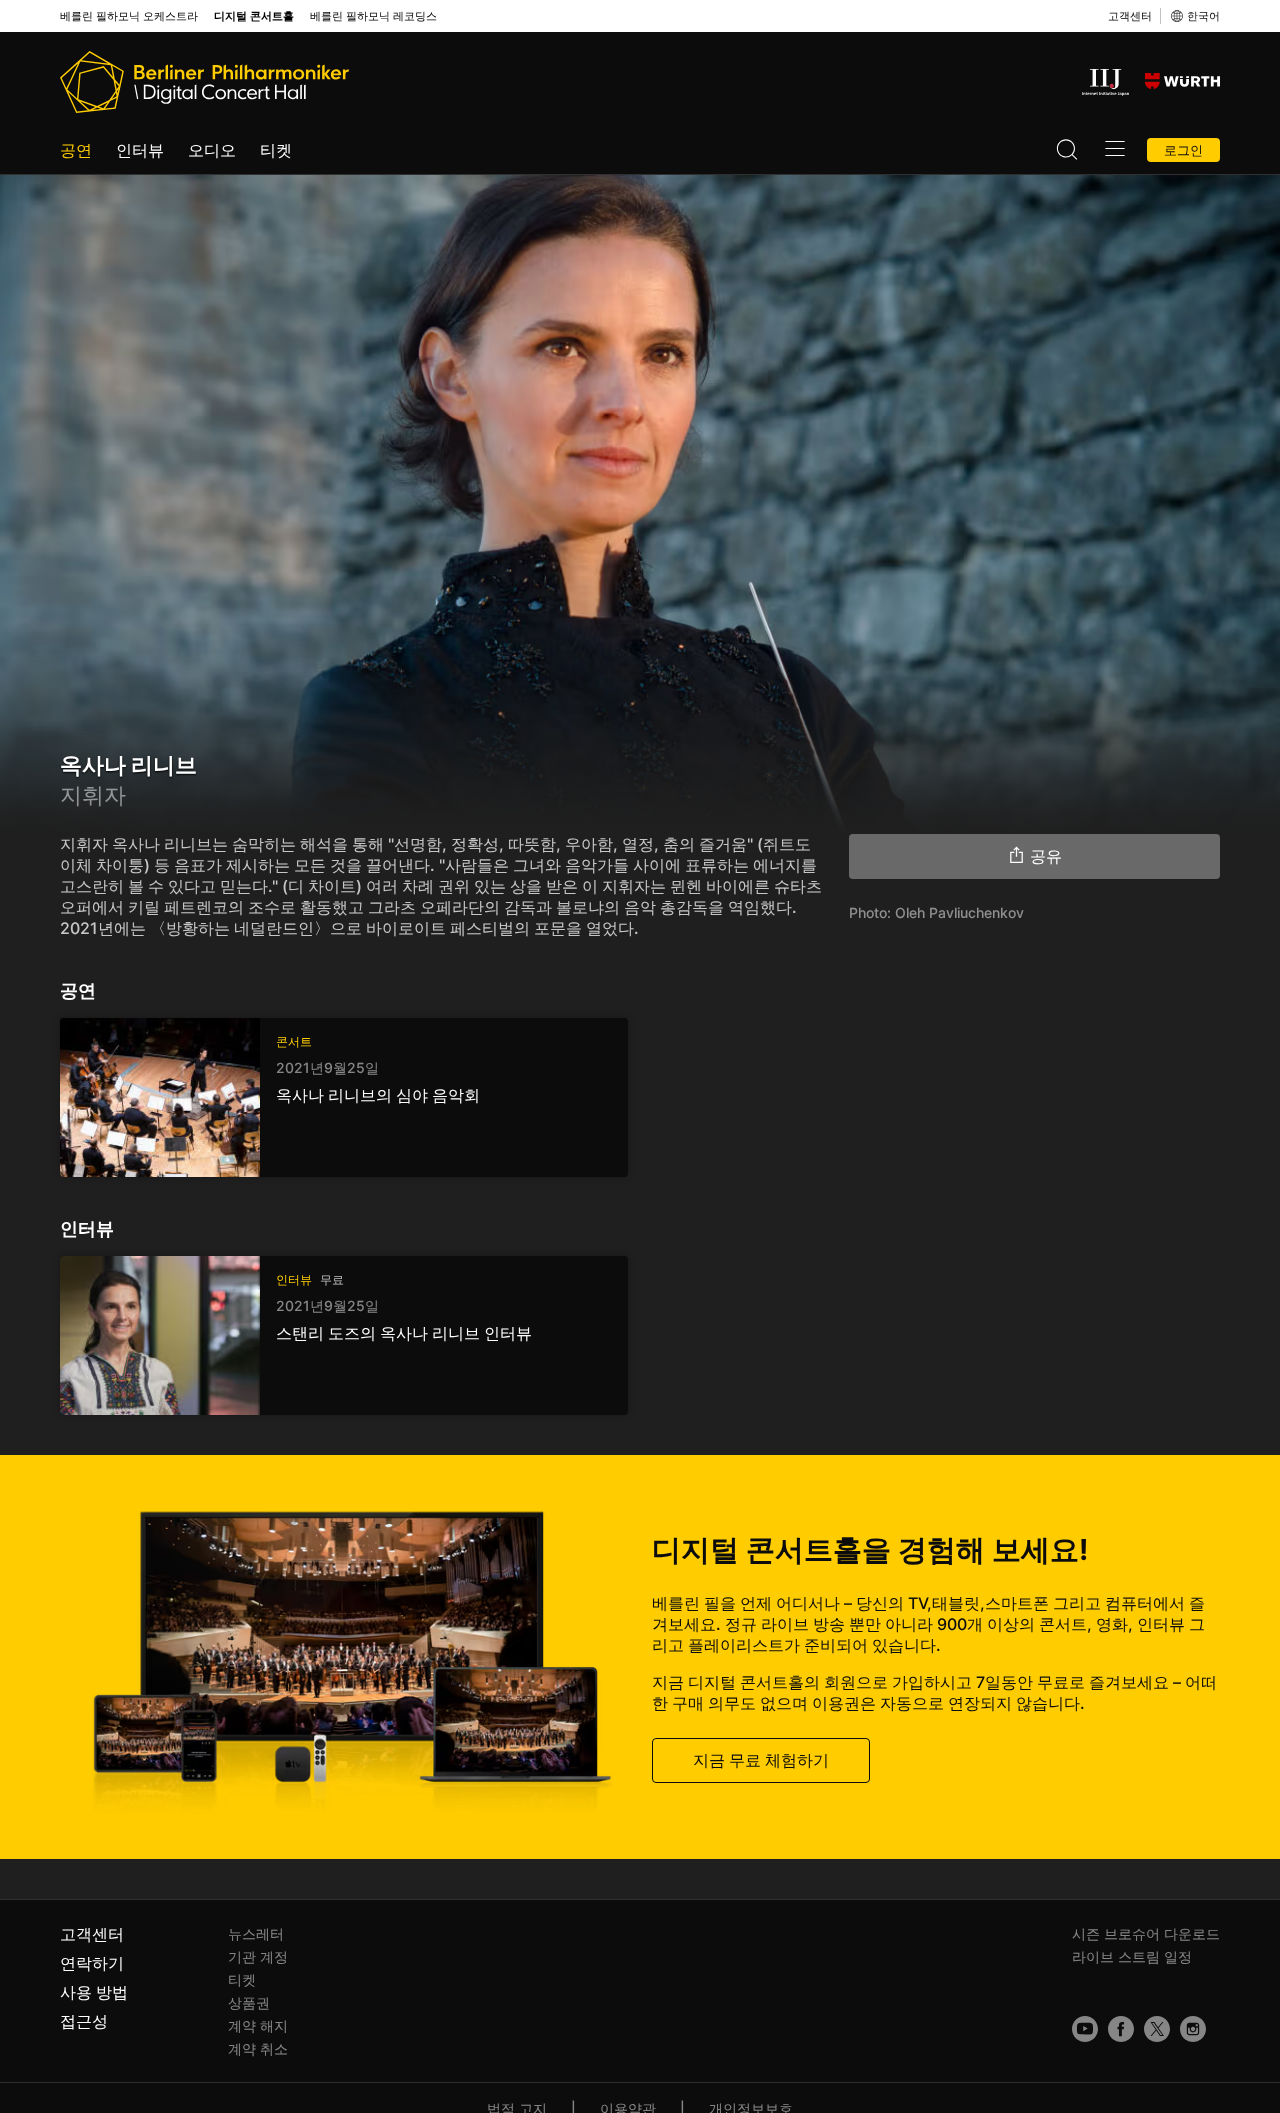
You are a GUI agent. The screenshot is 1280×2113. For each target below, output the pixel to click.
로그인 (1183, 150)
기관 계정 (258, 1956)
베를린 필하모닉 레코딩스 (373, 16)
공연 (76, 150)
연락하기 (92, 1963)
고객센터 (1130, 16)
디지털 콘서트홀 (254, 16)
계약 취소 (258, 2048)
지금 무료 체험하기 (761, 1760)
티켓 (276, 150)
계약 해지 (258, 2025)
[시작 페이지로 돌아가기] (204, 82)
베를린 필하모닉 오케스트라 (129, 16)
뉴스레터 (256, 1933)
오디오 (212, 150)
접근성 (84, 2021)
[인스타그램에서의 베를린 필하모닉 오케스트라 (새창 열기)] (1193, 2029)
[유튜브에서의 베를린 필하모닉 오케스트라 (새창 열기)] (1085, 2029)
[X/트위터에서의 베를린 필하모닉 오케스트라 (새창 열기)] (1157, 2029)
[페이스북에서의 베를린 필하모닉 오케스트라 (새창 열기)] (1121, 2029)
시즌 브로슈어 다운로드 (1146, 1933)
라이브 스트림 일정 (1132, 1956)
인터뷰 (140, 150)
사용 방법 (94, 1992)
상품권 (249, 2002)
